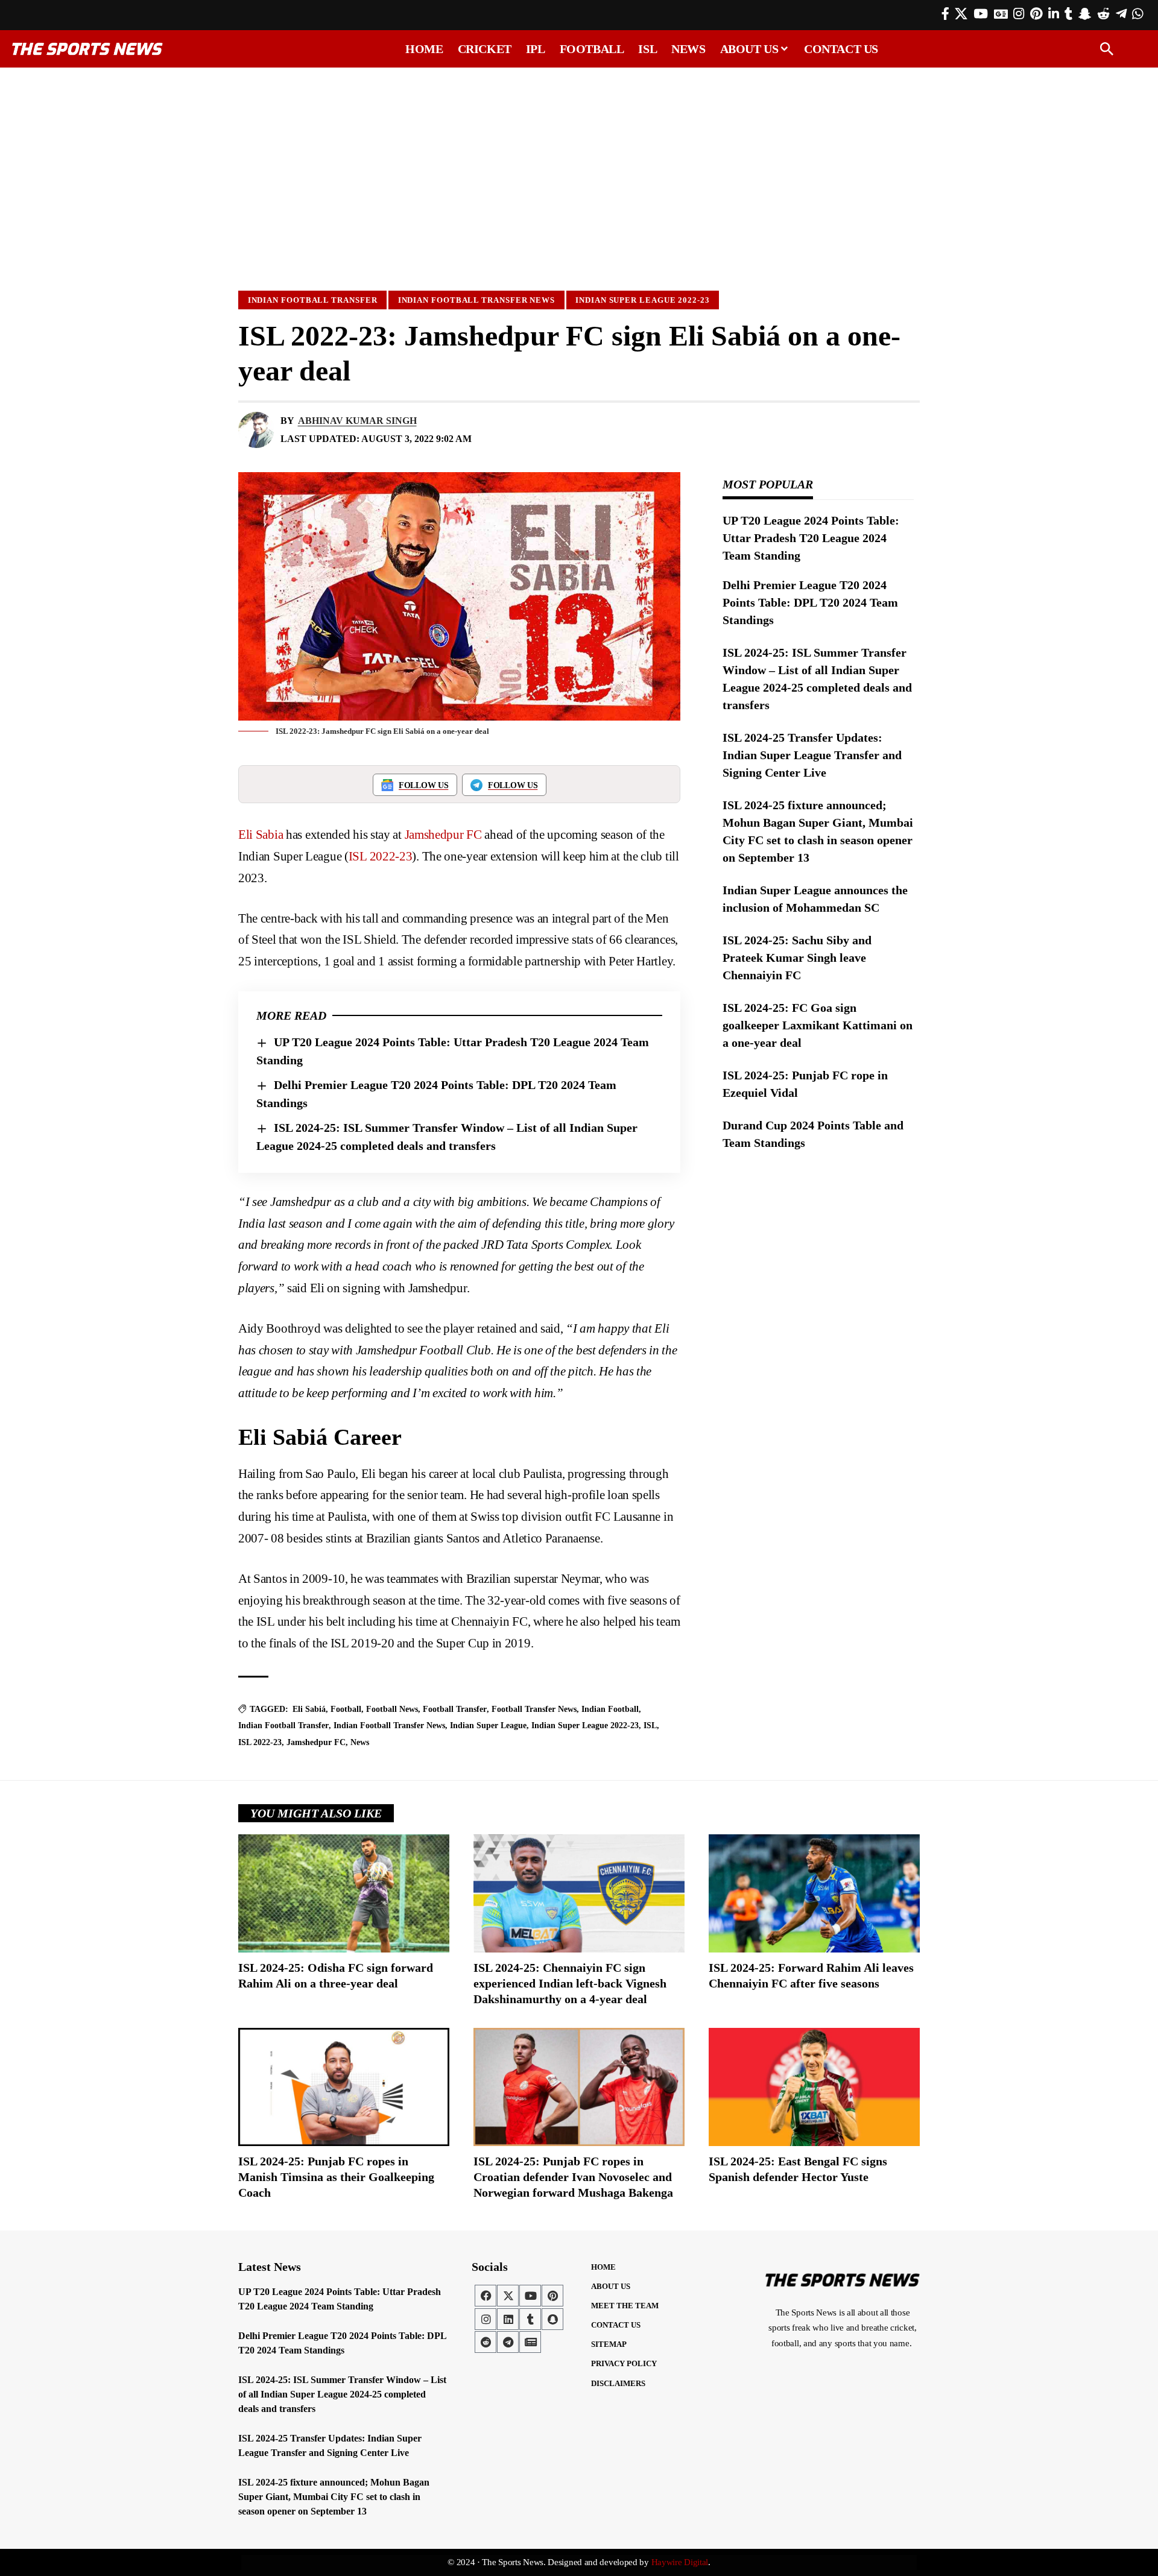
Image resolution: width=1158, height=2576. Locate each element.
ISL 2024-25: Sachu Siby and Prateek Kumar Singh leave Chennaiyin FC (797, 958)
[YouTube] (981, 14)
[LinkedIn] (1054, 14)
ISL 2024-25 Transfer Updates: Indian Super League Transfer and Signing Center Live (812, 755)
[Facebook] (945, 14)
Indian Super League (488, 1725)
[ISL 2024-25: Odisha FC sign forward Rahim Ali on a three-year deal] (344, 1893)
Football (346, 1709)
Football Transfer (455, 1709)
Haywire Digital (680, 2562)
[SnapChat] (1085, 14)
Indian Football (610, 1709)
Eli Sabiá (309, 1709)
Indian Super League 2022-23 (643, 300)
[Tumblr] (1068, 14)
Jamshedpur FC (443, 835)
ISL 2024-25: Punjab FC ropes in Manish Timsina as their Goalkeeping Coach (336, 2177)
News (360, 1742)
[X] (961, 14)
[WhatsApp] (1137, 14)
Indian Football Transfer (313, 300)
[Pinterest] (1036, 14)
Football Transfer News (534, 1709)
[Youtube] (530, 2296)
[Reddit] (1103, 14)
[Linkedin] (508, 2319)
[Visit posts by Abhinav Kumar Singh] (256, 430)
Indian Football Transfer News (476, 300)
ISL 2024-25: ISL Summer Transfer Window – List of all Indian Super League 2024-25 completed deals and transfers (342, 2394)
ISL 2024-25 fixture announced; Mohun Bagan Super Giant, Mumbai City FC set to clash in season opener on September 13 (334, 2497)
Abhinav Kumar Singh (357, 421)
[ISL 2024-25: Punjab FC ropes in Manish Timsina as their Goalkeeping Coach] (344, 2087)
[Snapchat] (552, 2319)
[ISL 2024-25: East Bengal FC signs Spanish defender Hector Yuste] (814, 2087)
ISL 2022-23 (381, 856)
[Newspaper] (530, 2342)
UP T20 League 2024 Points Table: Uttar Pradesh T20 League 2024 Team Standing (811, 538)
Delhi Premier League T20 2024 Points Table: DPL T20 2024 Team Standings (810, 602)
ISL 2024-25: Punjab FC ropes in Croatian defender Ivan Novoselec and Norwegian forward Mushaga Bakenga (573, 2177)
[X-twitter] (508, 2296)
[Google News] (1001, 14)
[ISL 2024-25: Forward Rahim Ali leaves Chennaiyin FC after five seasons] (814, 1893)
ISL (650, 1725)
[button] (1107, 49)
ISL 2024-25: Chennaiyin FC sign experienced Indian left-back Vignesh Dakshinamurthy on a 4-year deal (570, 1983)
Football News (392, 1709)
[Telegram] (1121, 14)
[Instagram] (1019, 14)
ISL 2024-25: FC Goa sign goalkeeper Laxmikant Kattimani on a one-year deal (818, 1025)
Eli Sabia (261, 835)
